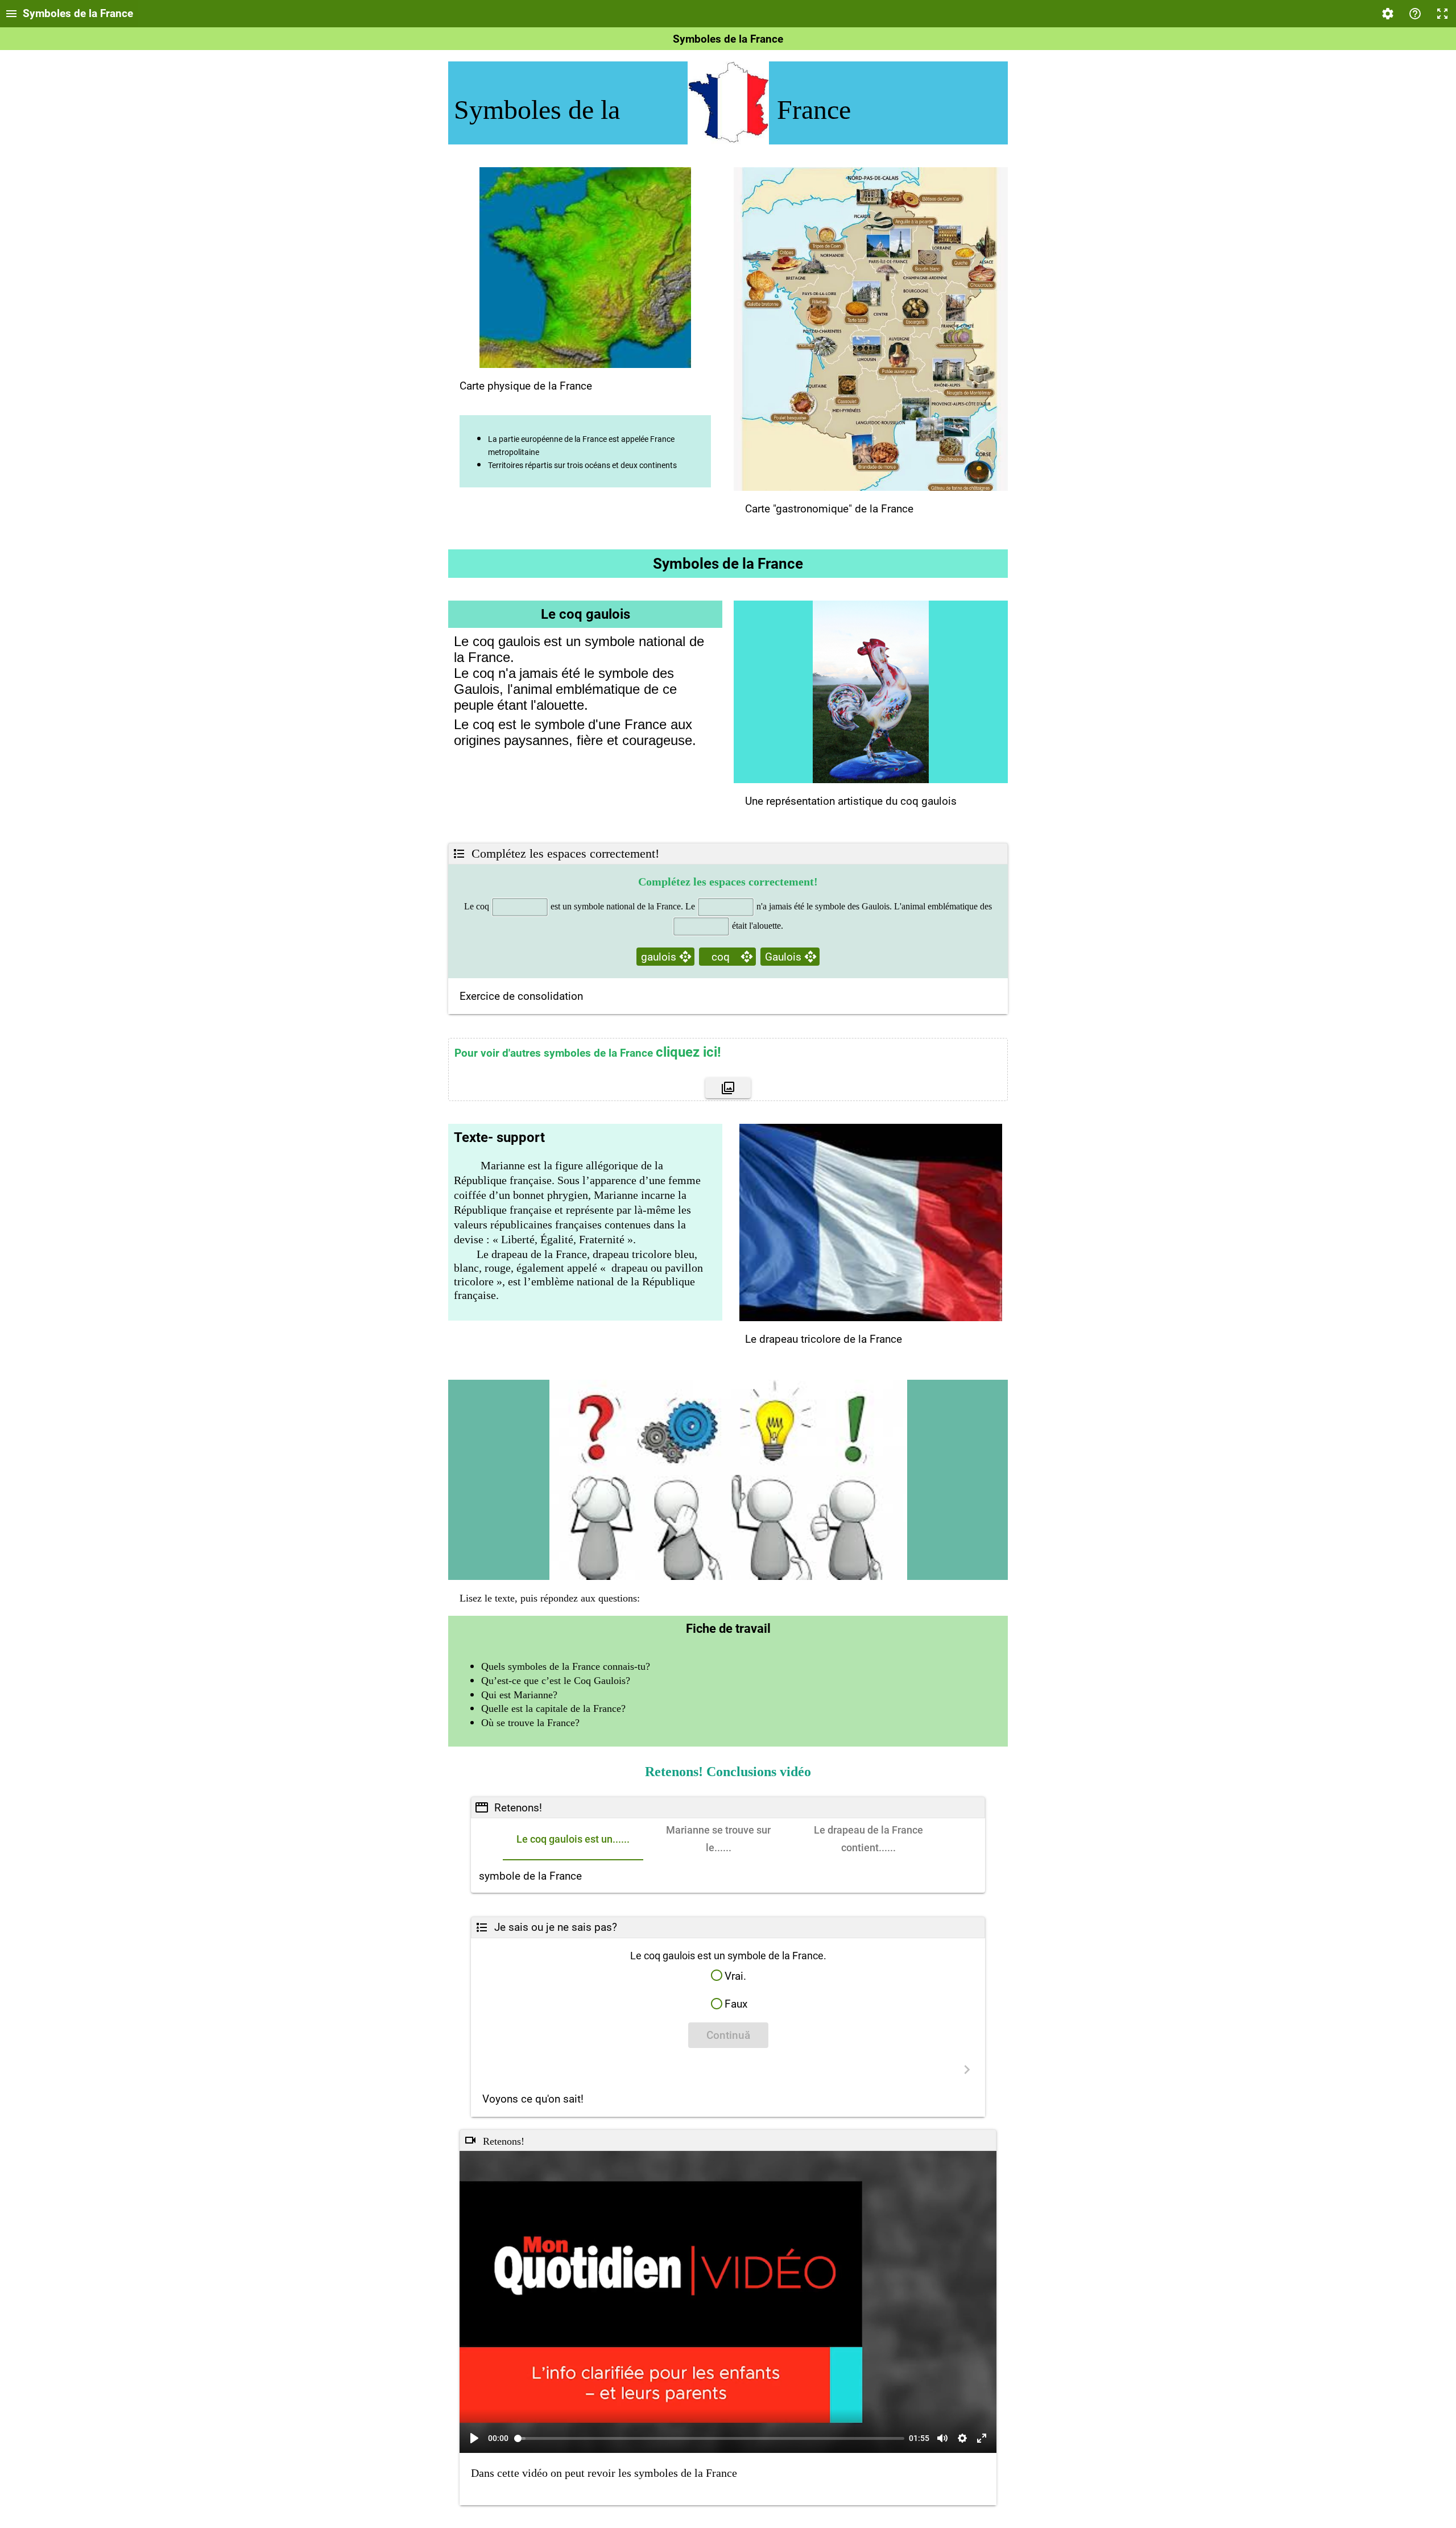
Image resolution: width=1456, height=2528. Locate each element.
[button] (728, 1975)
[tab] (573, 1839)
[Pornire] (474, 2438)
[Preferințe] (962, 2438)
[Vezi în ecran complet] (982, 2438)
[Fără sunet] (942, 2438)
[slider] (710, 2438)
